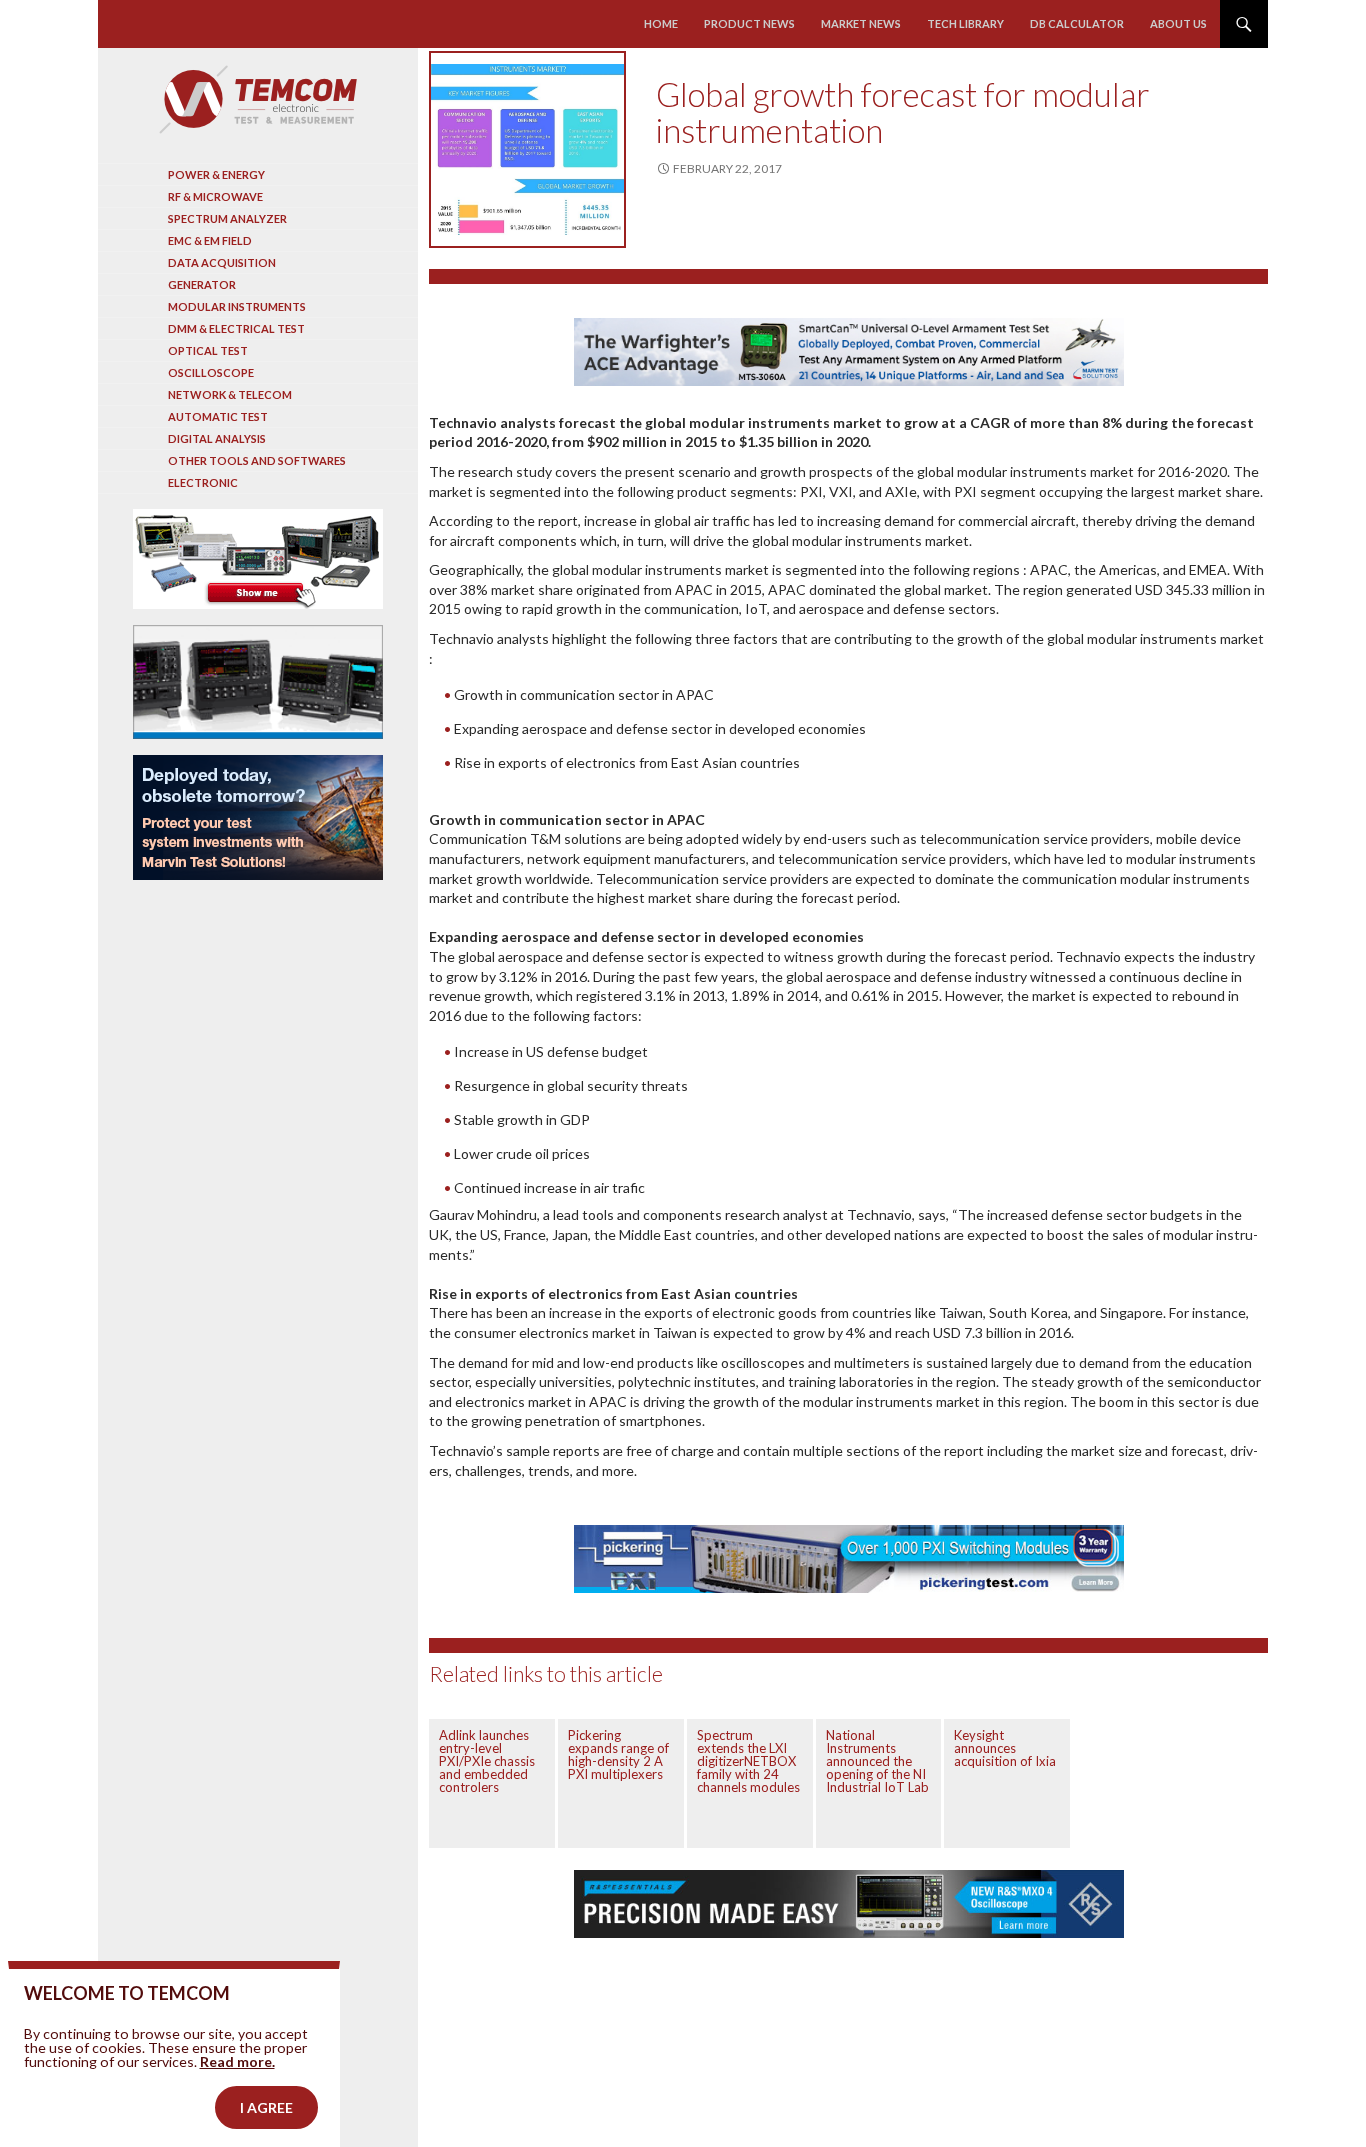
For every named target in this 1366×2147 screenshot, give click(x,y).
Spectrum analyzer (227, 218)
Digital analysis (217, 438)
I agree (266, 2107)
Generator (202, 284)
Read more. (237, 2061)
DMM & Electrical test (236, 328)
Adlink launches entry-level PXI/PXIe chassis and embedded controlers (487, 1761)
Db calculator (1077, 23)
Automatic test (218, 416)
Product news (749, 23)
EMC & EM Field (210, 240)
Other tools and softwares (257, 460)
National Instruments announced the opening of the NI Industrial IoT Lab (877, 1761)
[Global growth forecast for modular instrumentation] (527, 149)
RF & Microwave (215, 196)
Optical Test (208, 350)
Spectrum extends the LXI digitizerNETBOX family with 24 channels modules (748, 1761)
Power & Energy (216, 174)
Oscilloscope (211, 372)
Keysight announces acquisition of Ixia (1005, 1748)
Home (661, 23)
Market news (861, 23)
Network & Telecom (230, 394)
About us (1178, 23)
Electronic (203, 482)
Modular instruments (237, 306)
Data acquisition (222, 262)
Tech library (965, 23)
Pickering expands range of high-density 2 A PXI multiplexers (618, 1754)
